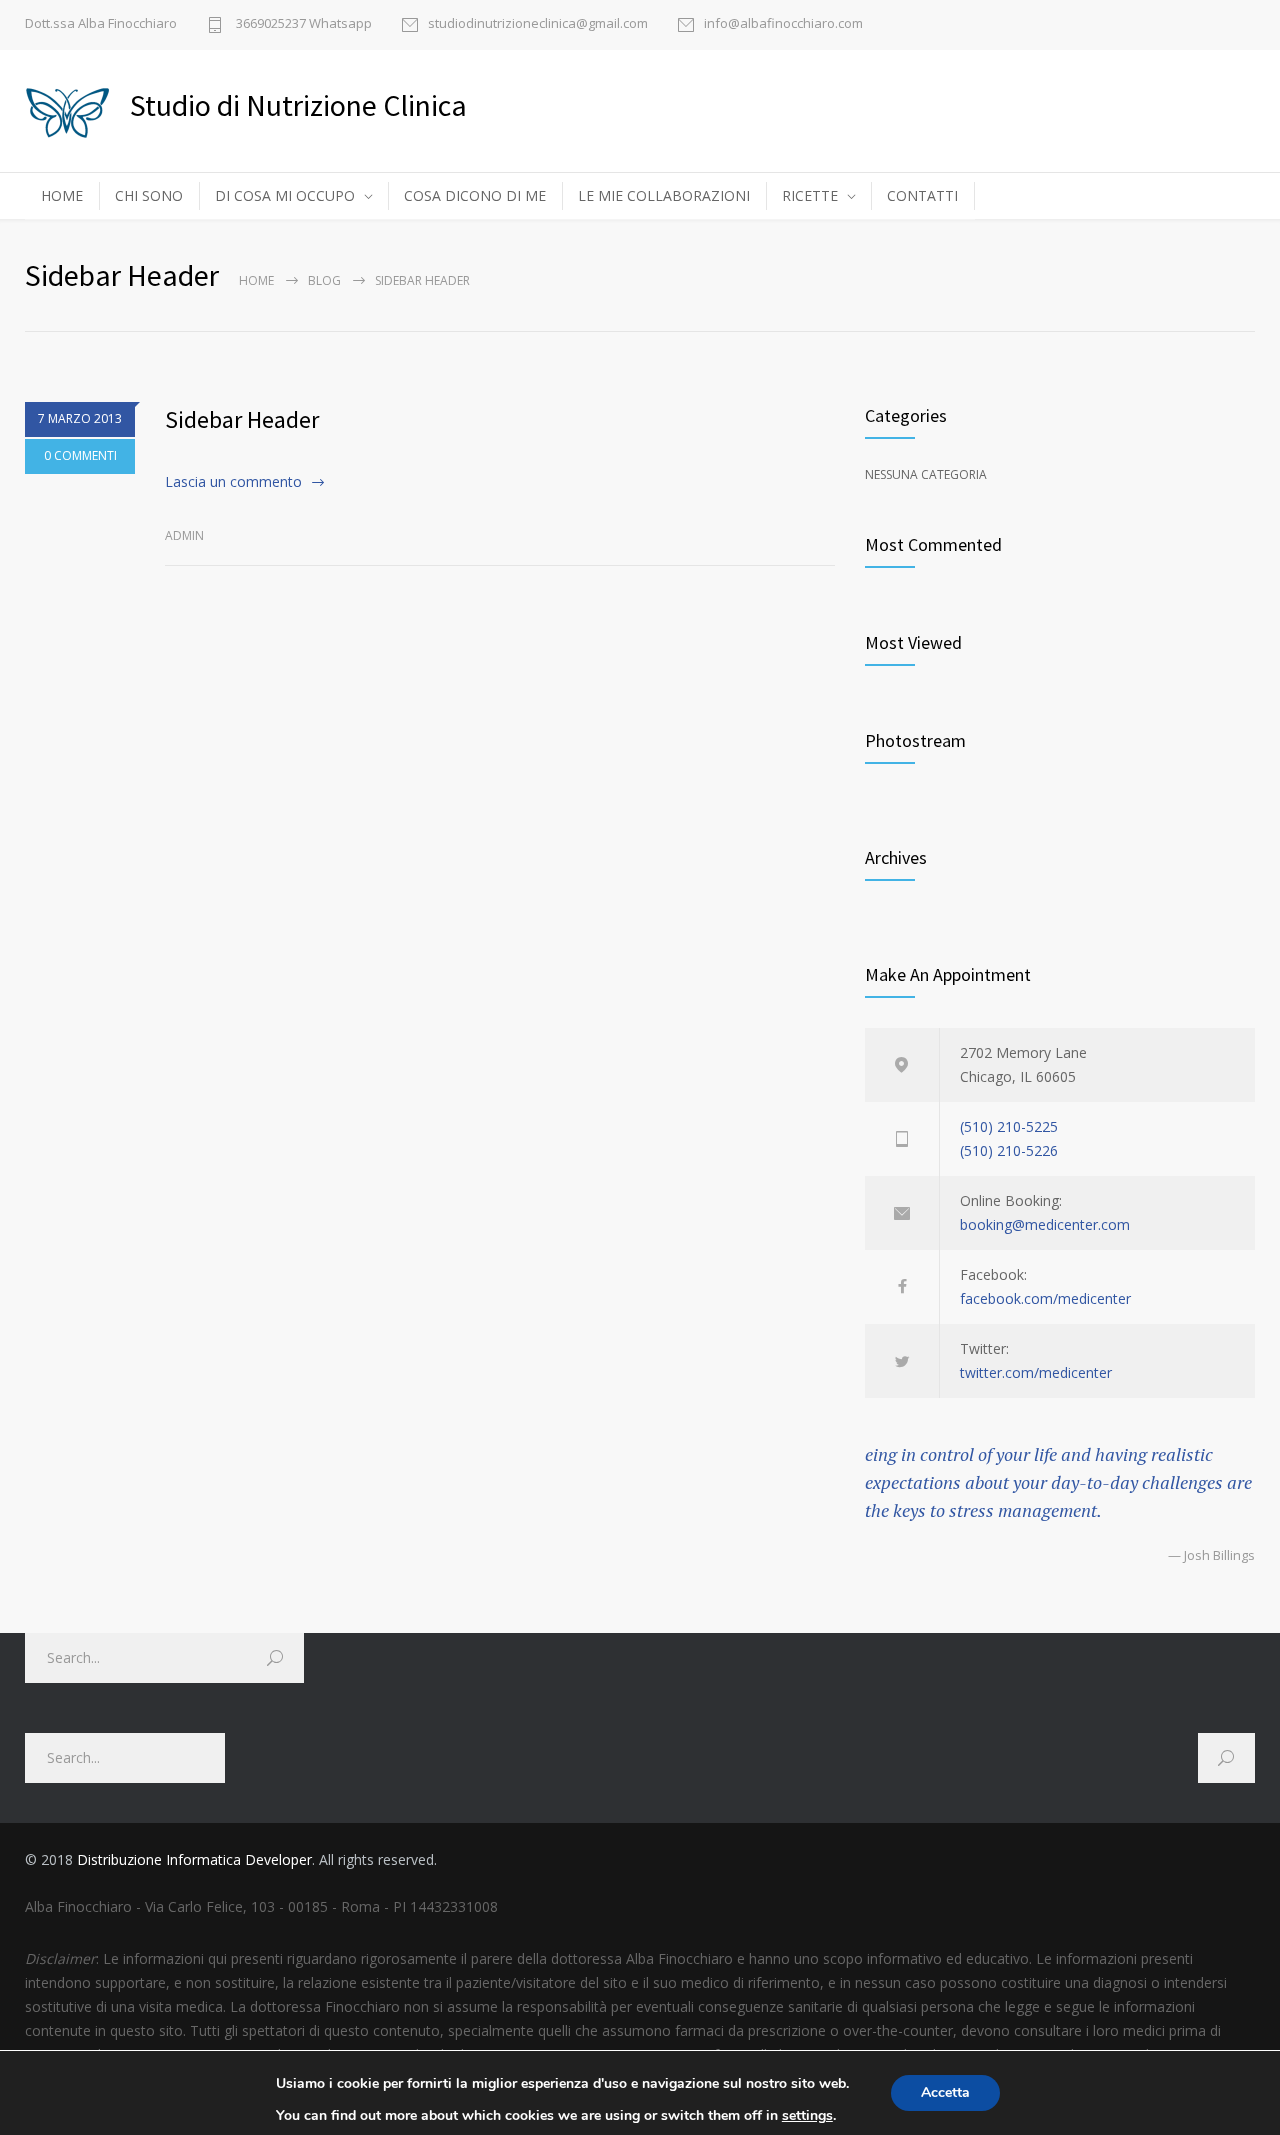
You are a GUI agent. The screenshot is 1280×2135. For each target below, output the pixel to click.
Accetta (945, 2092)
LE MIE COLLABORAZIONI (664, 195)
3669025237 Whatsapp (302, 24)
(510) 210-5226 (1009, 1150)
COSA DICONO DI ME (475, 195)
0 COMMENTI (80, 455)
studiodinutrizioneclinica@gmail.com (538, 24)
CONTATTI (922, 195)
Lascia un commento (233, 481)
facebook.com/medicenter (1045, 1298)
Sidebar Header (242, 419)
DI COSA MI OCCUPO (285, 195)
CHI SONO (149, 195)
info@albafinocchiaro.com (783, 24)
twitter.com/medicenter (1036, 1372)
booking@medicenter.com (1045, 1224)
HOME (62, 195)
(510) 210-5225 (1009, 1126)
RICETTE (810, 195)
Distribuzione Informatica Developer (194, 1859)
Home (256, 280)
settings (807, 2116)
